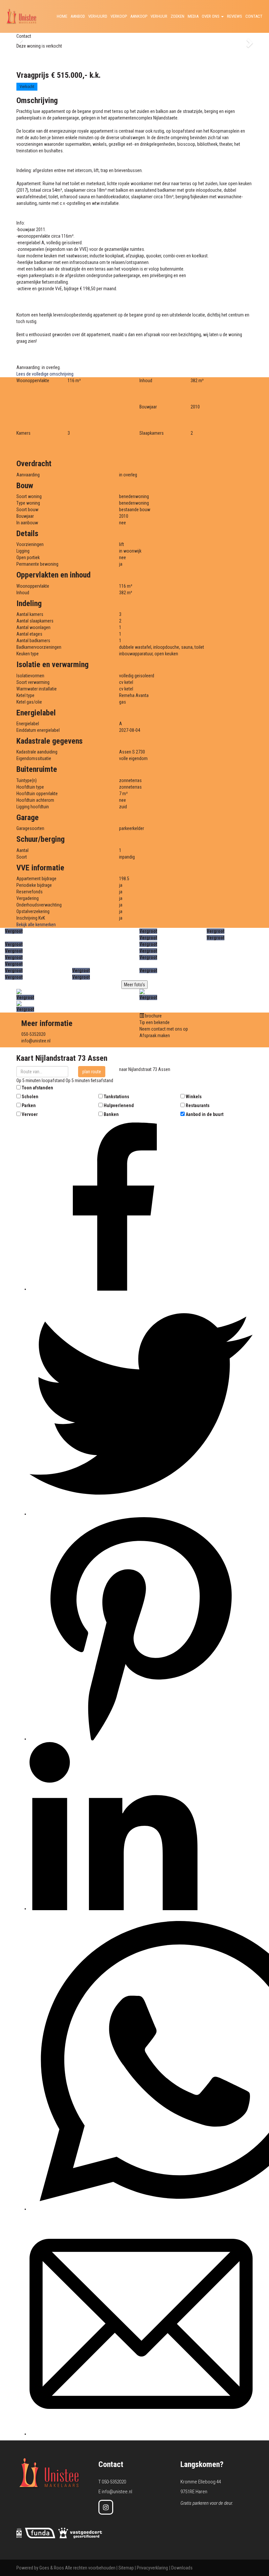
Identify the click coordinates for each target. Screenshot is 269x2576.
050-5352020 (33, 1034)
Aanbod (78, 16)
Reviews (235, 16)
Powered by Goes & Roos (40, 2568)
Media (193, 16)
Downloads (182, 2568)
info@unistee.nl (36, 1041)
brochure (153, 1016)
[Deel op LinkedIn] (114, 1909)
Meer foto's (134, 985)
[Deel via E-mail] (141, 2434)
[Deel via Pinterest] (141, 1739)
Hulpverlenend (119, 1105)
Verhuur (159, 16)
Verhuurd (98, 16)
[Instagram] (106, 2507)
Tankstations (116, 1097)
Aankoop (139, 16)
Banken (111, 1114)
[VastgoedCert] (80, 2533)
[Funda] (40, 2533)
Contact (24, 36)
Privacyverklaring (152, 2568)
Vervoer (30, 1114)
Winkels (194, 1097)
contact (254, 16)
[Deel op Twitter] (141, 1514)
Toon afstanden (37, 1088)
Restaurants (198, 1105)
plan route (92, 1072)
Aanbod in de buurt (205, 1114)
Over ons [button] (211, 16)
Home (62, 16)
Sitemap (126, 2568)
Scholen (30, 1097)
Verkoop (119, 16)
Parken (29, 1105)
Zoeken (177, 16)
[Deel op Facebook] (114, 1289)
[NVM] (19, 2533)
